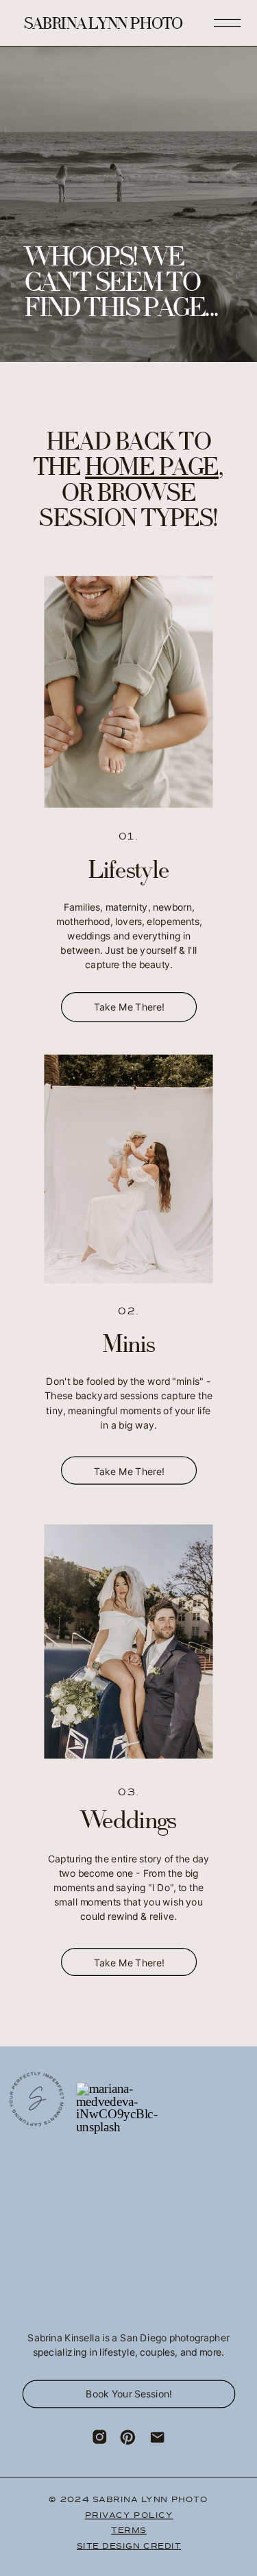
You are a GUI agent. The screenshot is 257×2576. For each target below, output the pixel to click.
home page (152, 469)
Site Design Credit (129, 2546)
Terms (129, 2530)
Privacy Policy (129, 2515)
